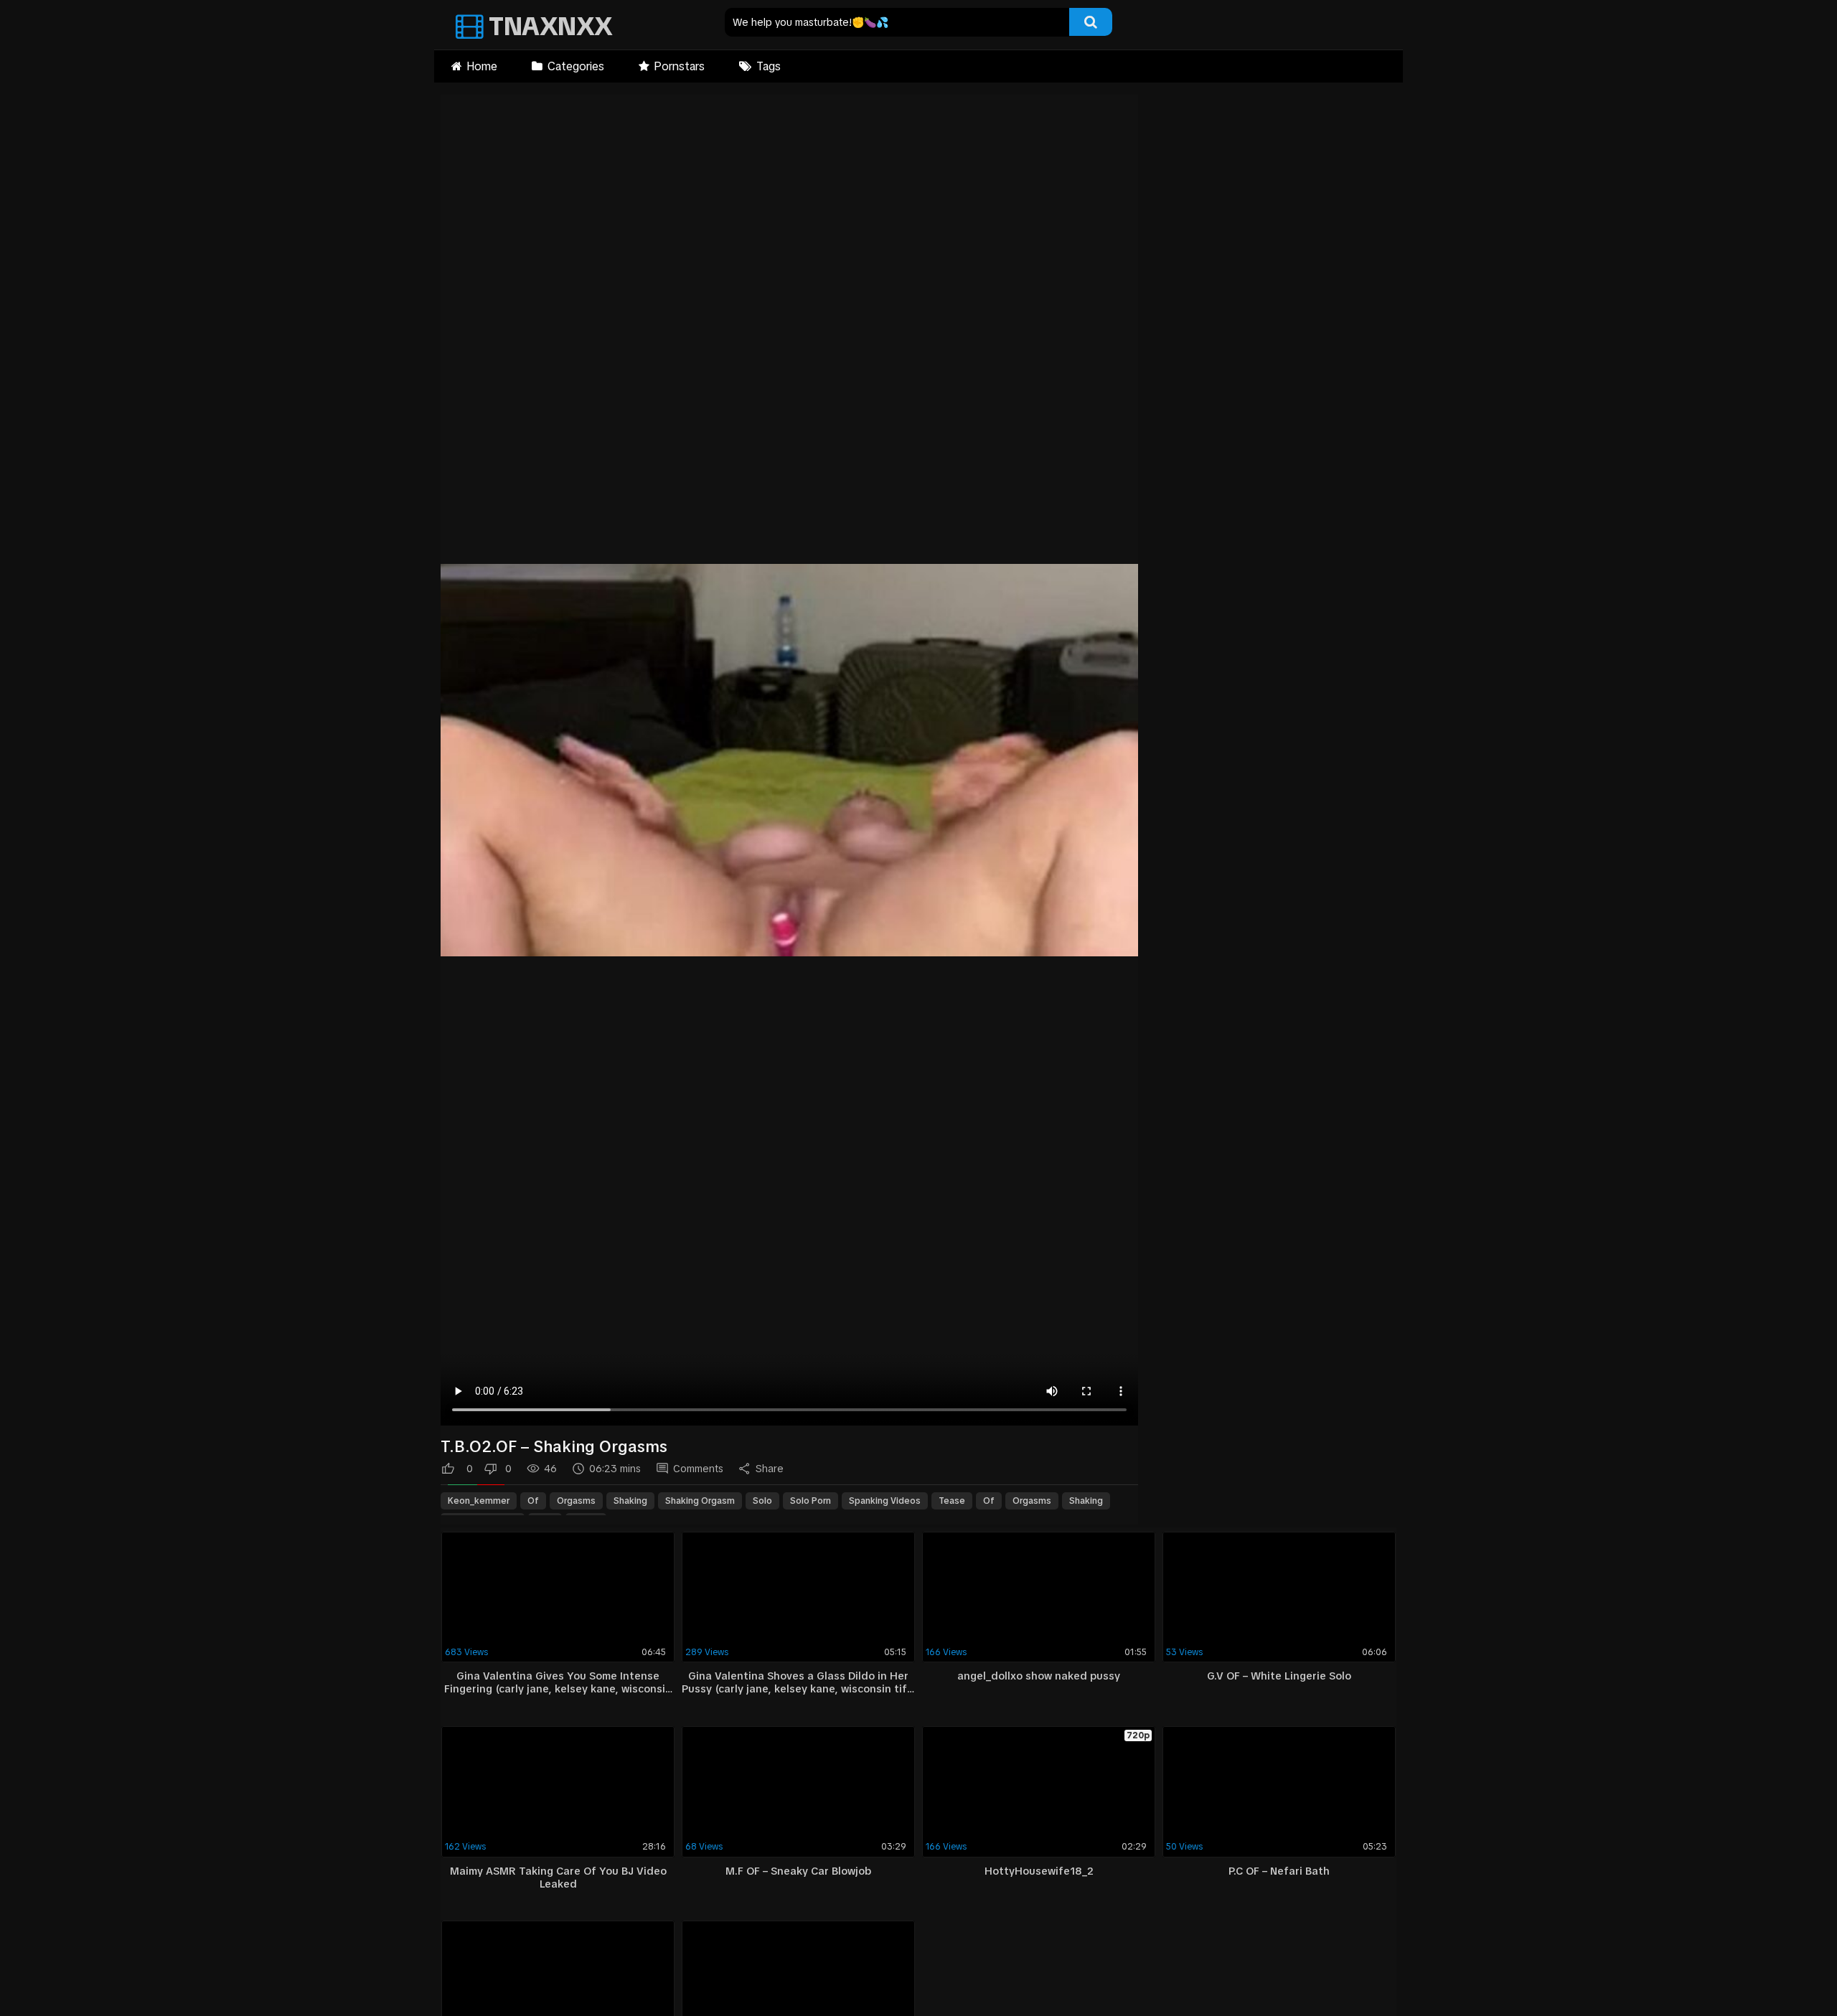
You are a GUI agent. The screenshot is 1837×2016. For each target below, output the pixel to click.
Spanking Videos (885, 1501)
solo (762, 1501)
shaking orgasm (700, 1501)
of (533, 1501)
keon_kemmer (479, 1501)
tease (952, 1501)
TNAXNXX (548, 26)
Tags (769, 66)
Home (482, 66)
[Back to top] (1789, 1973)
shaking (630, 1501)
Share (770, 1469)
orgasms (576, 1501)
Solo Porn (811, 1501)
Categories (576, 66)
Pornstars (679, 66)
